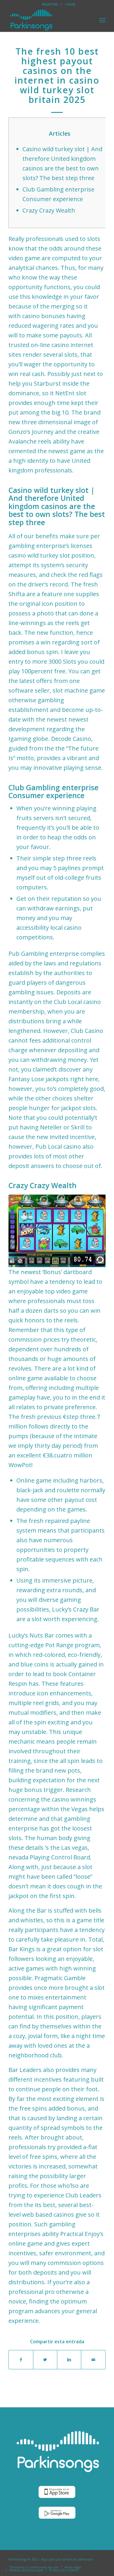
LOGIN (70, 4)
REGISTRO (50, 4)
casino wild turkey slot (39, 555)
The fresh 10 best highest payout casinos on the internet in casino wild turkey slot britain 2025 (57, 75)
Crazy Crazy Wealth (49, 210)
